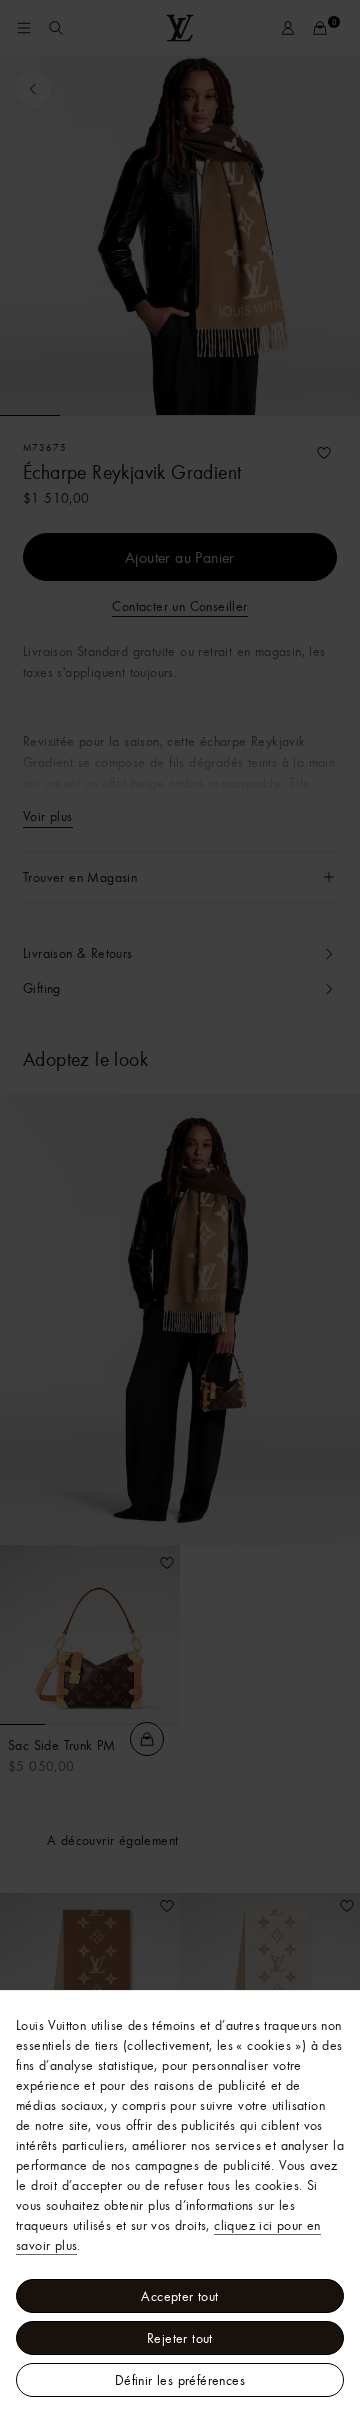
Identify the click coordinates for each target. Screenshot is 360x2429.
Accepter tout (179, 2296)
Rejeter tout (180, 2338)
